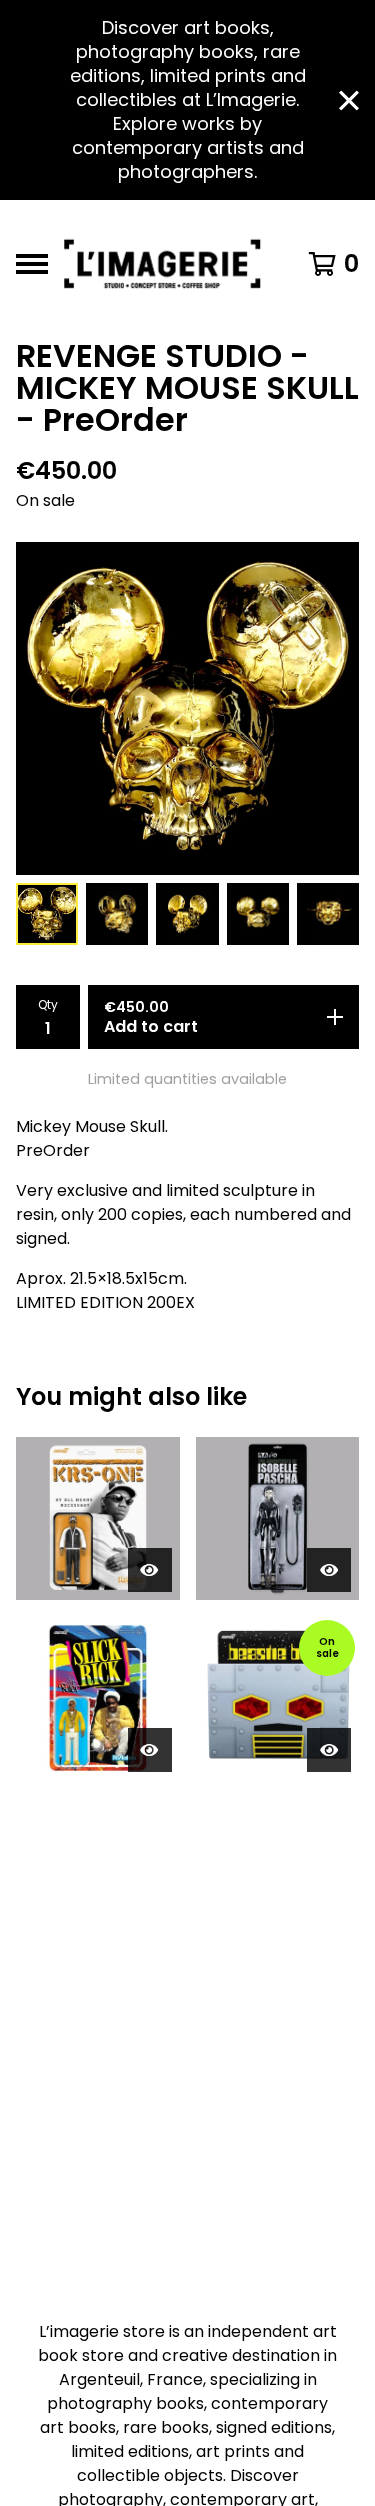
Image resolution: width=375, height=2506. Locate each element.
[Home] (167, 264)
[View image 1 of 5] (47, 914)
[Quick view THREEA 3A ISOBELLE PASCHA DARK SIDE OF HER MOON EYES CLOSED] (329, 1570)
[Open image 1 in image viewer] (187, 708)
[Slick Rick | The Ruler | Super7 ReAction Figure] (98, 1698)
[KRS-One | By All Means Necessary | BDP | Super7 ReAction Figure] (98, 1519)
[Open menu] (32, 264)
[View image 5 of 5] (328, 914)
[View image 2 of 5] (117, 914)
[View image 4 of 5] (258, 914)
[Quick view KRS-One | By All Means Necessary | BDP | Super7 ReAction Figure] (150, 1570)
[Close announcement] (349, 100)
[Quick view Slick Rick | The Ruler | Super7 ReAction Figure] (150, 1750)
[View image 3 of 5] (187, 914)
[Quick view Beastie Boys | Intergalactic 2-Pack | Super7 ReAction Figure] (329, 1750)
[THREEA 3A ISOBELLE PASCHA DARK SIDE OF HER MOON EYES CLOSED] (278, 1519)
